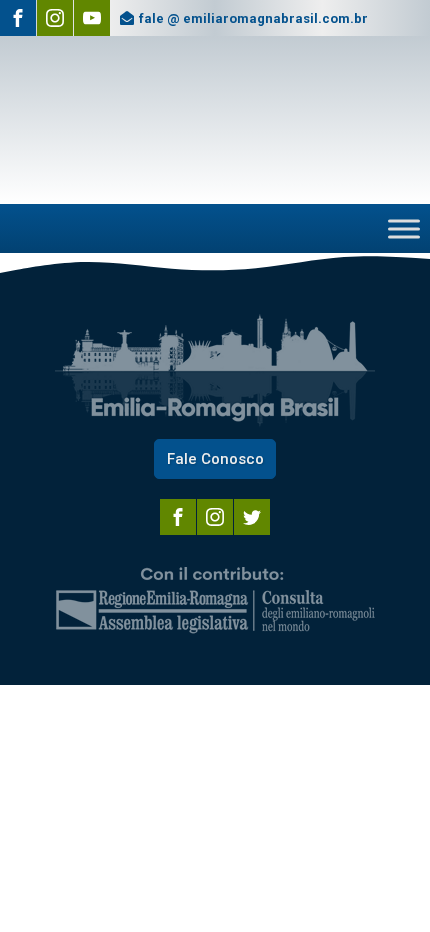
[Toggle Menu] (404, 228)
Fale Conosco (215, 459)
